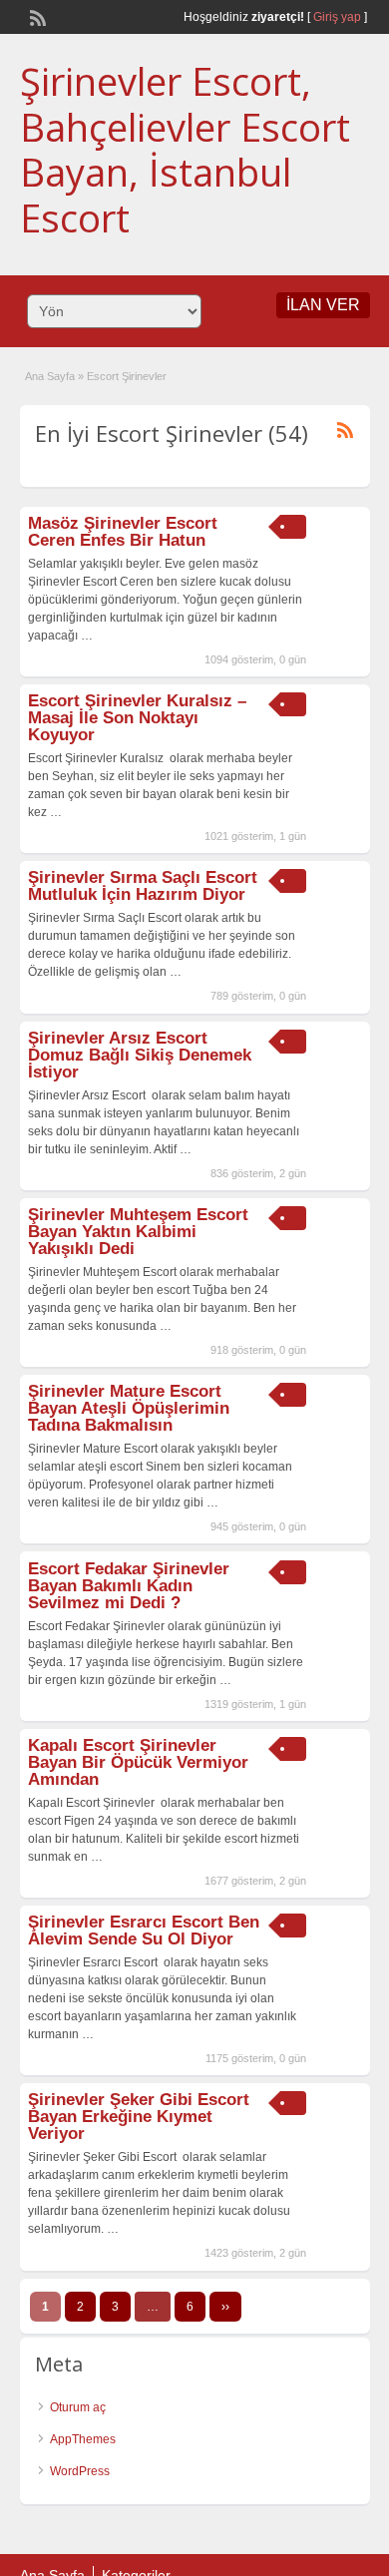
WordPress (80, 2471)
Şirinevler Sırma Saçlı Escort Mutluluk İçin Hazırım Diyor (143, 886)
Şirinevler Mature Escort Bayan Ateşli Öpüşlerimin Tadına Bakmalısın (129, 1408)
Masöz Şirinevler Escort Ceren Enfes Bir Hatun (123, 532)
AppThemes (83, 2439)
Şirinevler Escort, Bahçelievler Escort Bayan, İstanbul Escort (185, 149)
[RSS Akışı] (36, 16)
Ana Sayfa (50, 376)
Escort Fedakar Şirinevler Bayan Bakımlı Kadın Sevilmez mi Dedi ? (129, 1586)
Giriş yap (337, 17)
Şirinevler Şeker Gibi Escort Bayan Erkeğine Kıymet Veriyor (139, 2117)
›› (225, 2307)
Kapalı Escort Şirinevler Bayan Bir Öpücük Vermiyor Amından (138, 1762)
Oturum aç (78, 2407)
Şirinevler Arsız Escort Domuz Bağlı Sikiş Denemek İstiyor (140, 1055)
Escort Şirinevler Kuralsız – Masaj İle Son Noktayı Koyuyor (137, 718)
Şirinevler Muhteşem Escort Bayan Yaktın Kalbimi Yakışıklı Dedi (138, 1232)
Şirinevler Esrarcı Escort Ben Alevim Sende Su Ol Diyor (144, 1931)
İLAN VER (323, 305)
